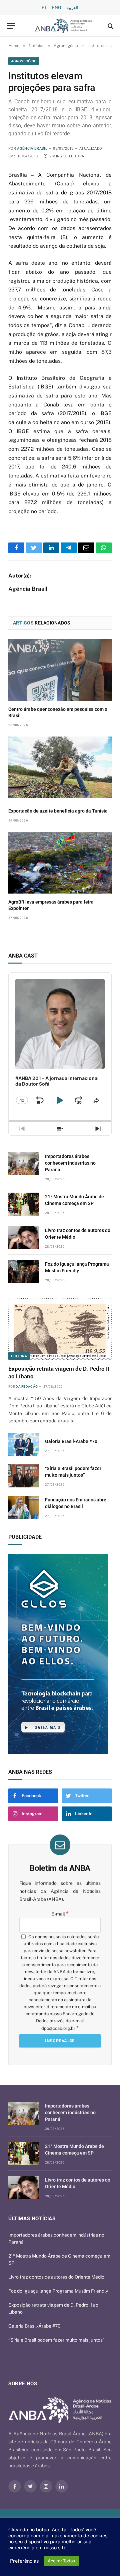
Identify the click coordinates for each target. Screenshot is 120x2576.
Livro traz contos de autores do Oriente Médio (56, 2277)
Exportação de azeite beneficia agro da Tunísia (58, 811)
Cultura (19, 1356)
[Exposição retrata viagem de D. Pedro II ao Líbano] (60, 1329)
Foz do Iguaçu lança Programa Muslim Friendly (58, 2291)
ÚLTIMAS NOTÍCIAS (32, 2219)
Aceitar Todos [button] (61, 2561)
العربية (72, 8)
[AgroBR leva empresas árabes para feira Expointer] (60, 863)
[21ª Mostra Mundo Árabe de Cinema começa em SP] (24, 1204)
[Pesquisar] (110, 26)
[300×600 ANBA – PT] (60, 1654)
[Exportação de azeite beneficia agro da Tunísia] (60, 767)
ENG (57, 8)
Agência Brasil (32, 149)
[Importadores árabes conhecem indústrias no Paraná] (24, 1164)
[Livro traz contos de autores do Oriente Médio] (24, 1238)
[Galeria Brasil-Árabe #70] (24, 1445)
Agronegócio (24, 61)
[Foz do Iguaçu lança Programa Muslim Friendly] (24, 1271)
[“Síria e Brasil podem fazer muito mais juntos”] (24, 1476)
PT (44, 8)
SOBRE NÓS (23, 2384)
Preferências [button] (24, 2561)
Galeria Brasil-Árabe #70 (71, 1441)
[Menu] (11, 26)
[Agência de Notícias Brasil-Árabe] (63, 26)
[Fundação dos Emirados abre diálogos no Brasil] (24, 1507)
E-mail (60, 1914)
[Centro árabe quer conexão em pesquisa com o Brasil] (60, 670)
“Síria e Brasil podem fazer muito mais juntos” (56, 2340)
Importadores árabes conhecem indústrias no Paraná (70, 1163)
